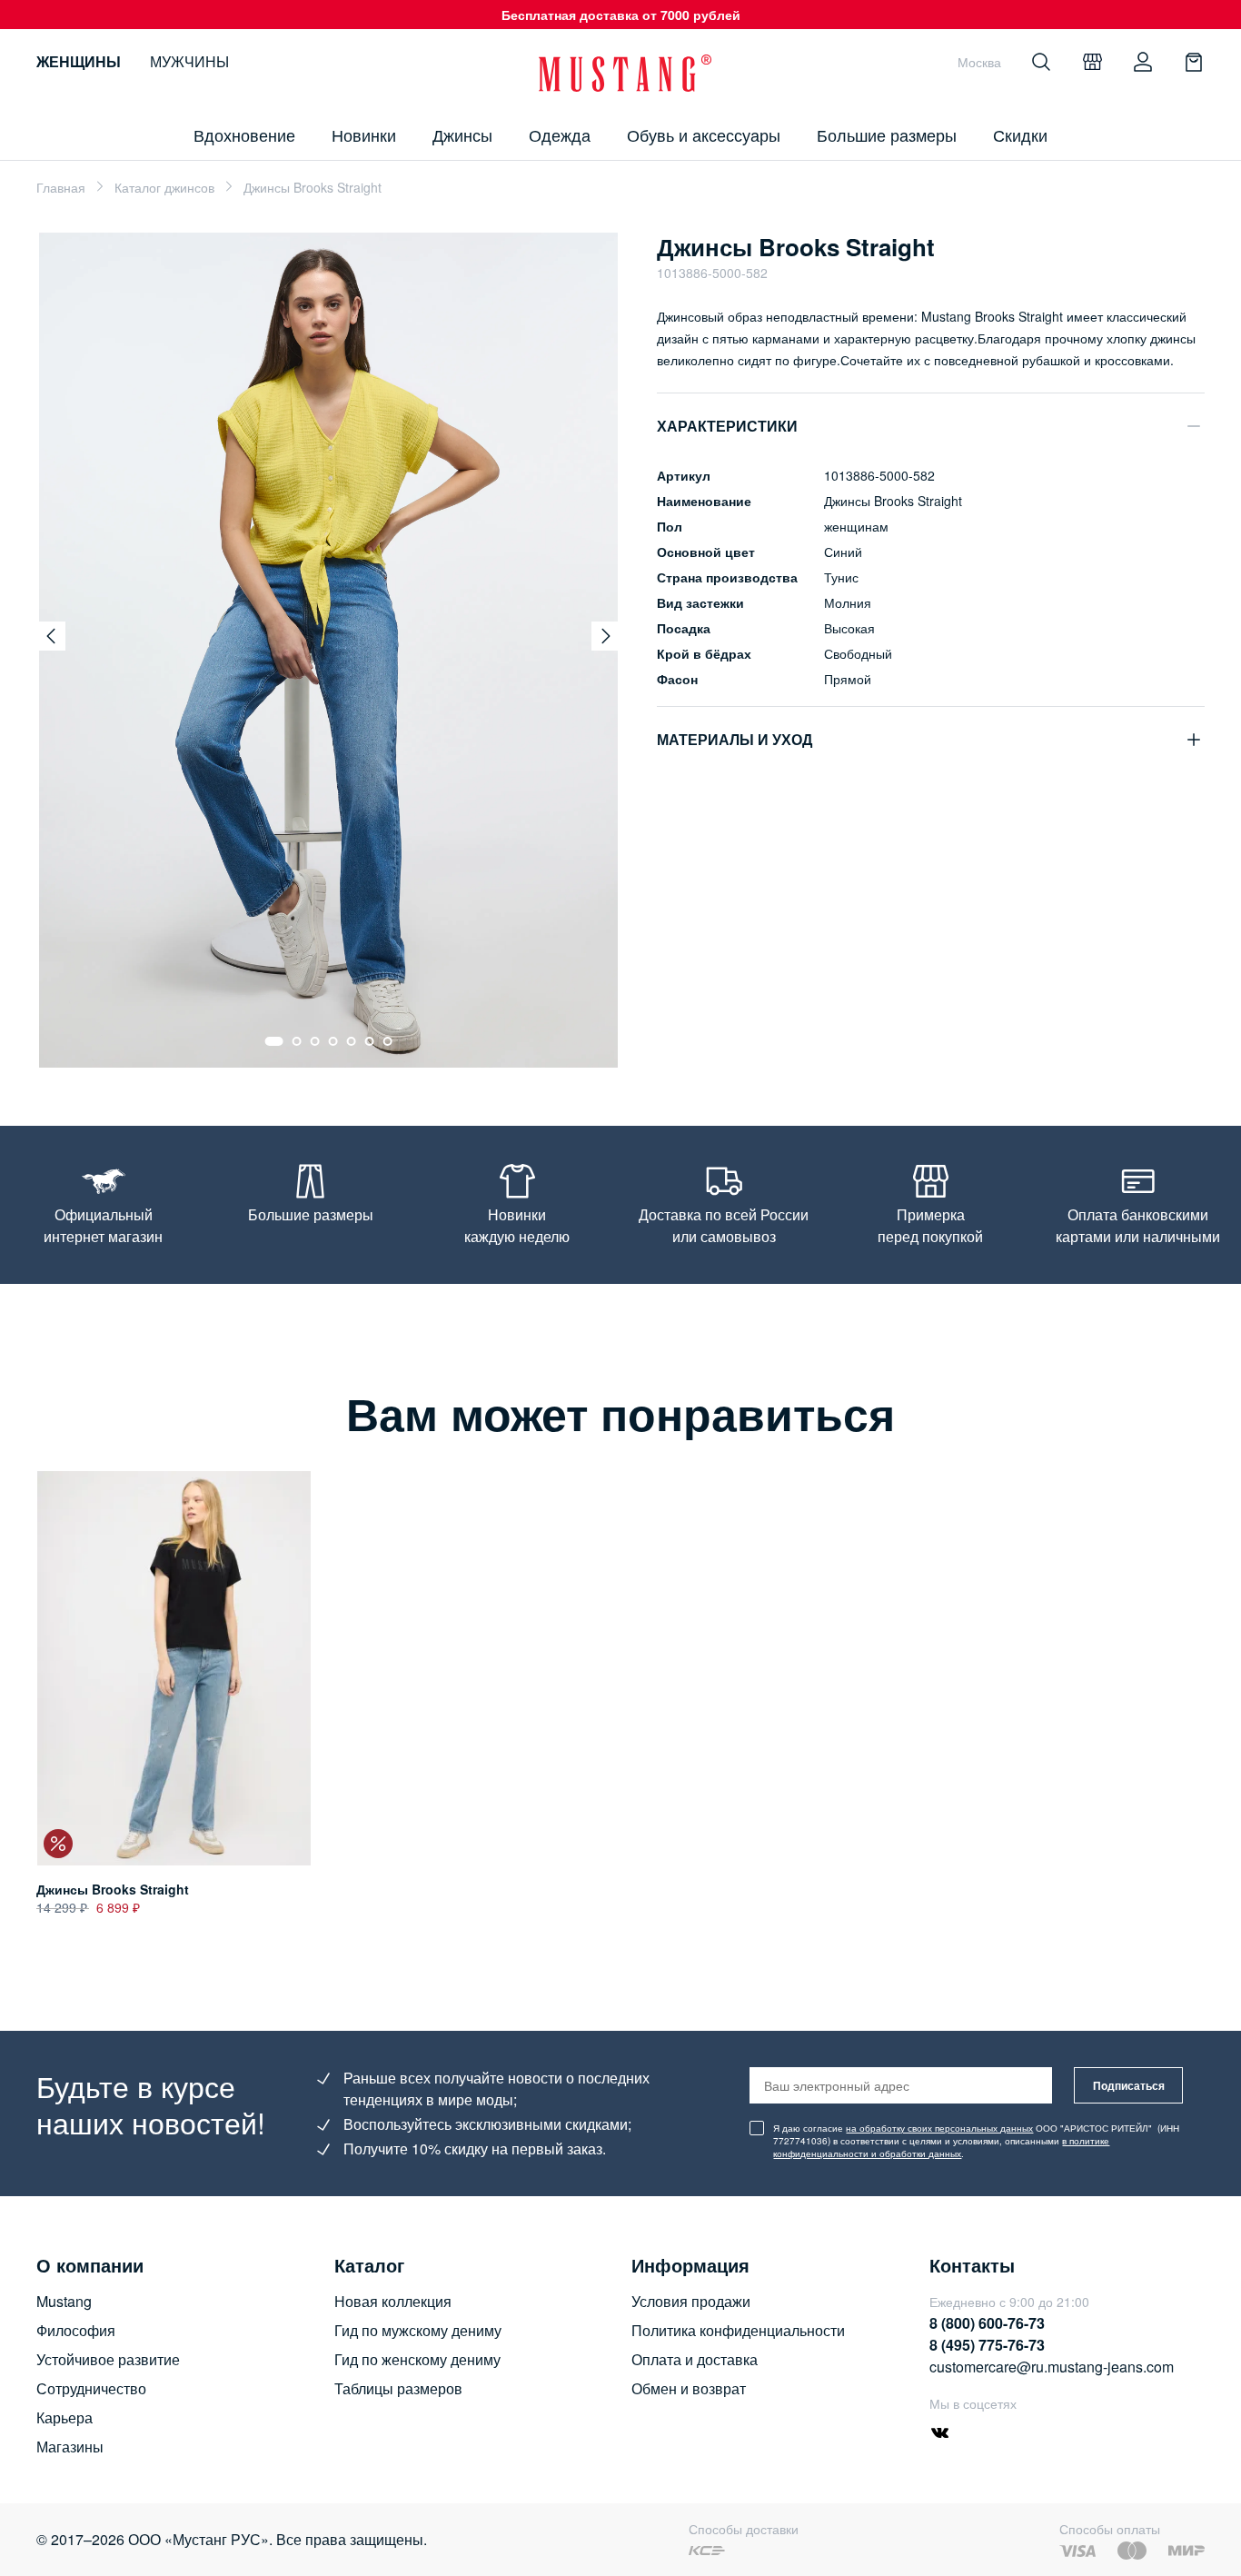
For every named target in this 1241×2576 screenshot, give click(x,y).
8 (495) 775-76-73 (987, 2345)
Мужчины (189, 61)
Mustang (64, 2301)
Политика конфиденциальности (738, 2330)
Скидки (1020, 134)
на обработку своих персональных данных (939, 2128)
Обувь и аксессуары (704, 134)
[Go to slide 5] (352, 1041)
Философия (76, 2330)
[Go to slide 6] (370, 1041)
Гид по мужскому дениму (418, 2330)
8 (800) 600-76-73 (987, 2323)
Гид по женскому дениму (417, 2359)
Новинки (364, 134)
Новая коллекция (393, 2301)
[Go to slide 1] (274, 1041)
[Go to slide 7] (388, 1041)
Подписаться (1129, 2085)
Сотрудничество (91, 2388)
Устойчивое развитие (108, 2359)
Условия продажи (691, 2301)
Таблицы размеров (398, 2388)
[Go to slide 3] (315, 1041)
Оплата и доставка (695, 2359)
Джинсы (462, 134)
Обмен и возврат (689, 2388)
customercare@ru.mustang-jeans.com (1052, 2367)
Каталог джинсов (164, 187)
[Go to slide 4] (333, 1041)
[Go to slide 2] (297, 1041)
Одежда (560, 134)
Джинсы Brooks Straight (113, 1889)
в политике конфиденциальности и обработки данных (941, 2147)
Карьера (65, 2417)
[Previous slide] (51, 636)
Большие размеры (887, 134)
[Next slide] (606, 636)
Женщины (79, 61)
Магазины (70, 2447)
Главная (61, 187)
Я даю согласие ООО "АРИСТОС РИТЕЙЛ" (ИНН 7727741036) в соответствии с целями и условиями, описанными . (976, 2141)
